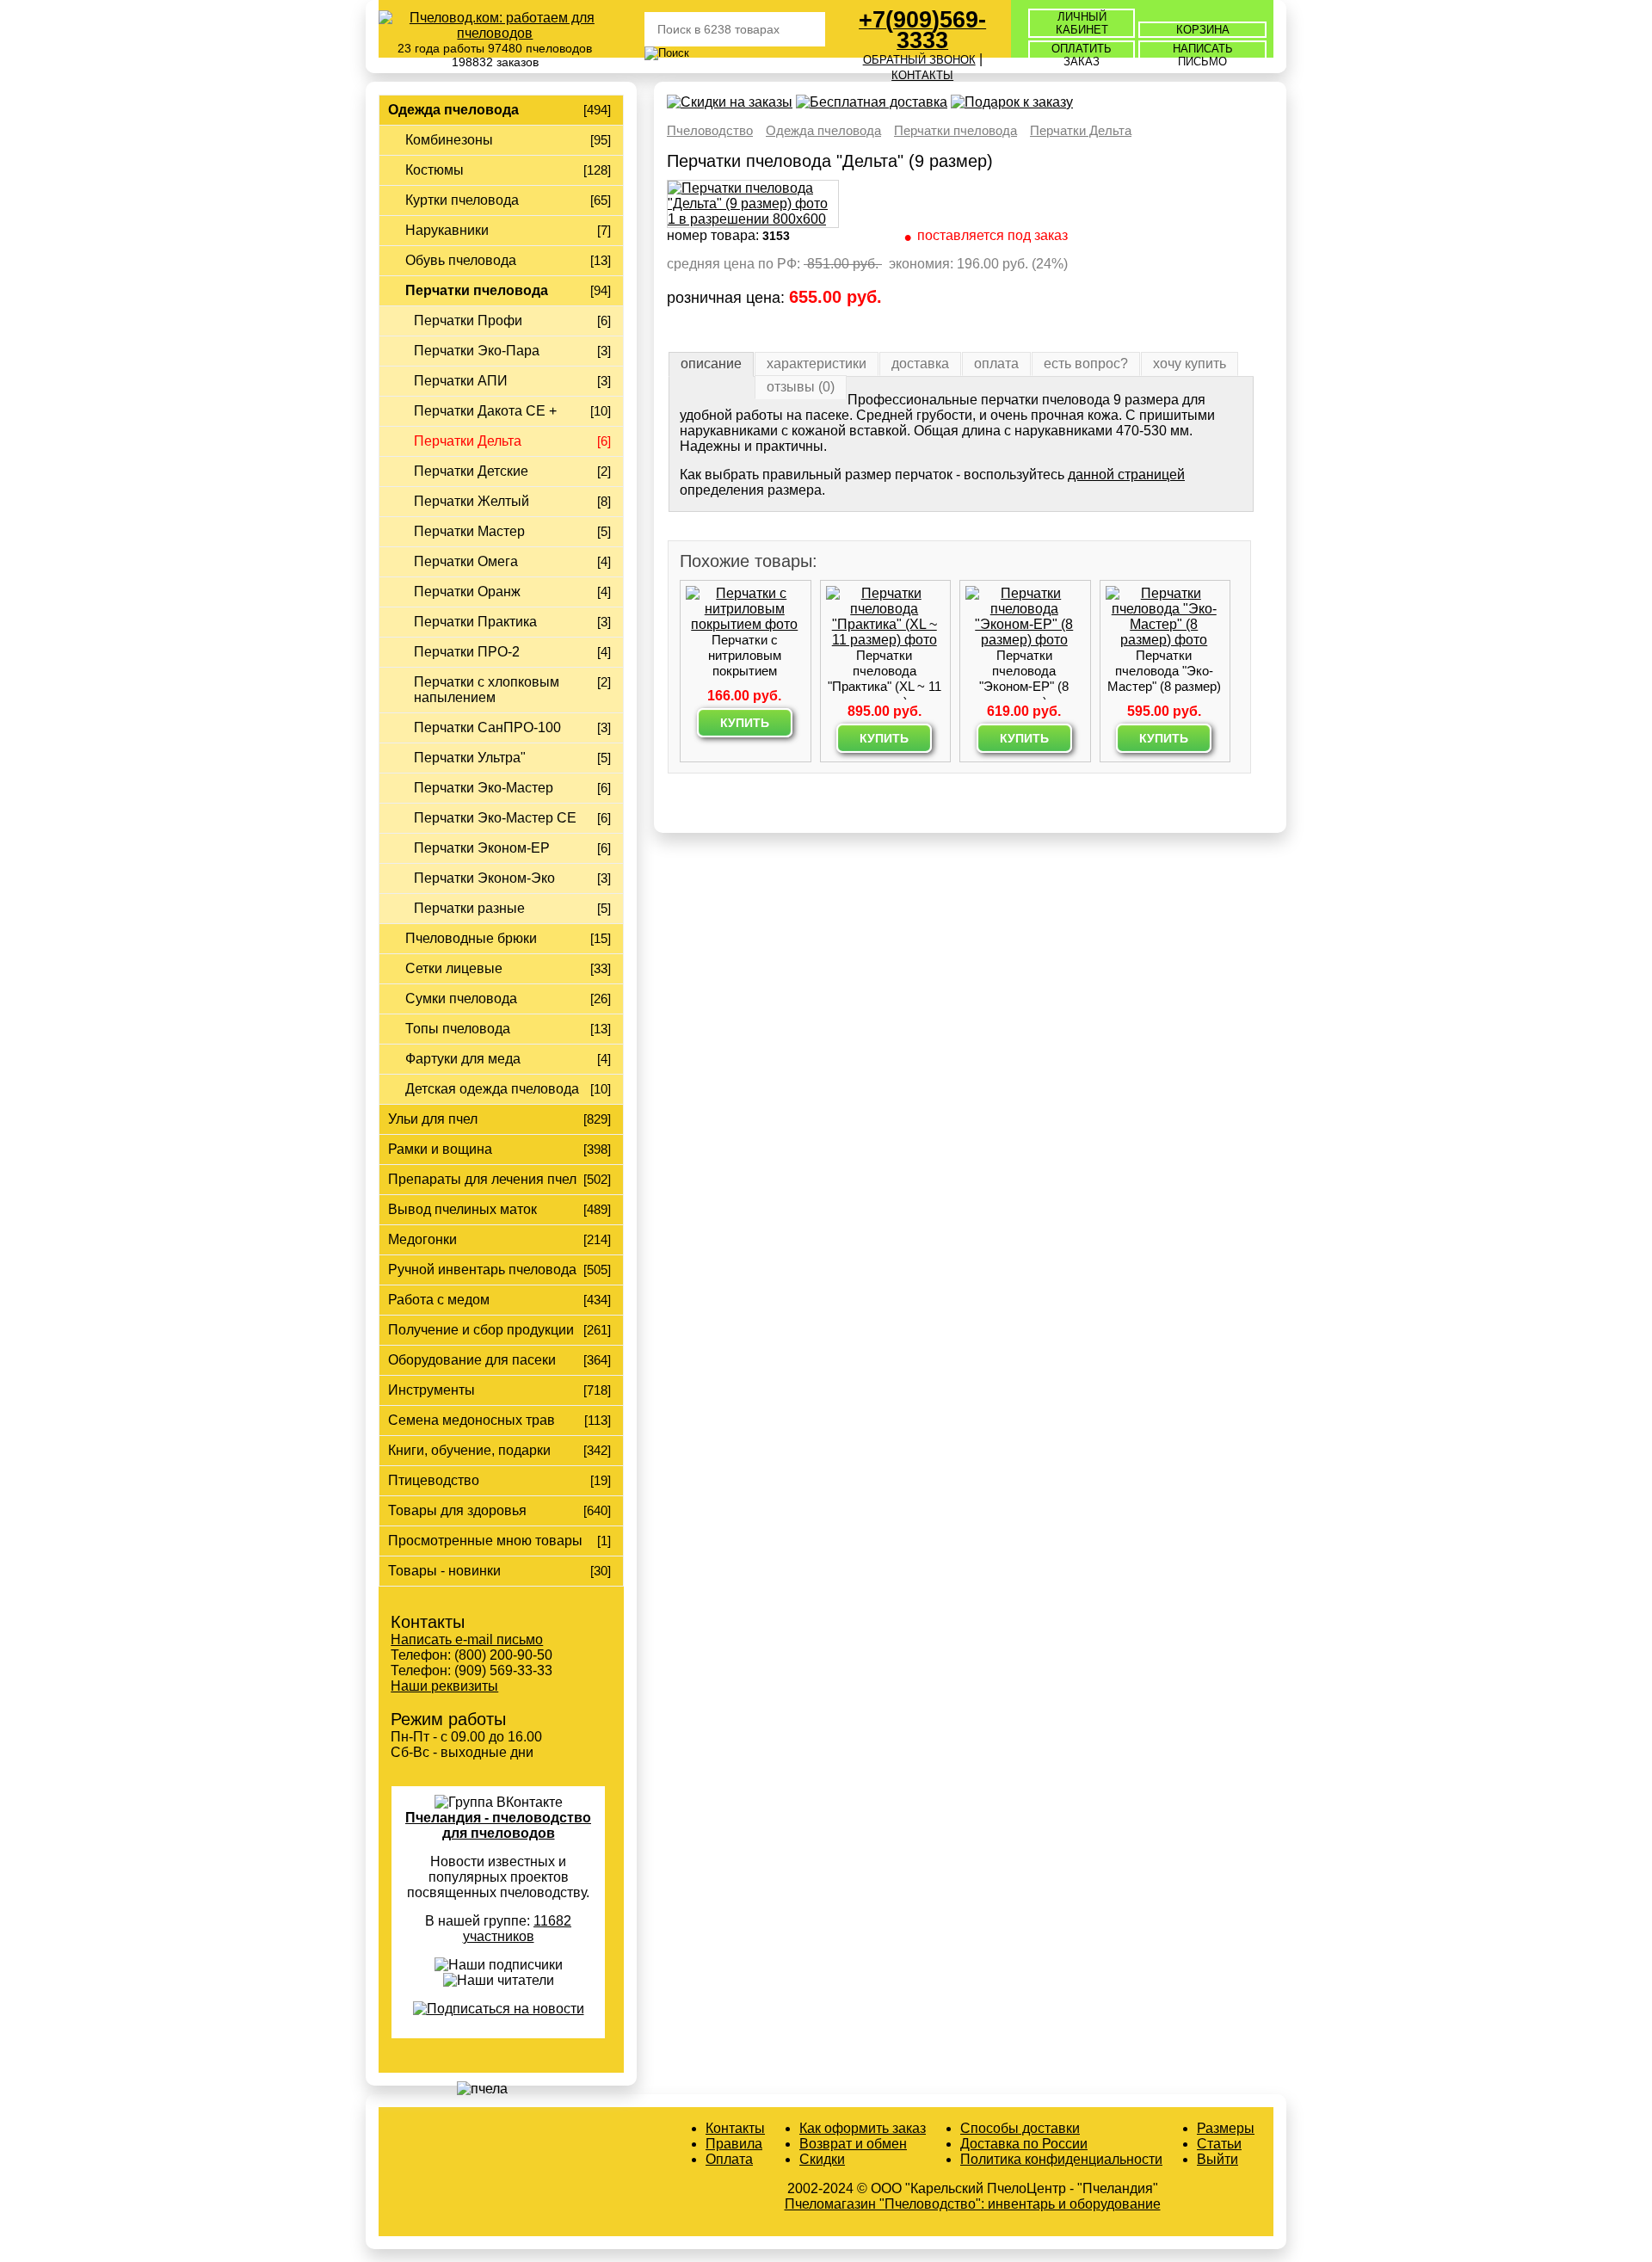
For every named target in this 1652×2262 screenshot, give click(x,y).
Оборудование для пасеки (472, 1360)
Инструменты (431, 1390)
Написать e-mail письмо (467, 1639)
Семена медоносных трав (472, 1420)
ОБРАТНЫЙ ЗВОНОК (919, 60)
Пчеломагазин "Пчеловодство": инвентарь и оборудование (973, 2204)
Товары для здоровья (457, 1510)
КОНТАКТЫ (922, 75)
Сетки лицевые (454, 968)
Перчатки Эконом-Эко (484, 878)
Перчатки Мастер (469, 531)
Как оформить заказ (863, 2128)
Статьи (1219, 2144)
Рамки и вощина (440, 1149)
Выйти (1217, 2159)
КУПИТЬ (745, 723)
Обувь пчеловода (461, 260)
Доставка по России (1024, 2144)
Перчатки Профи (468, 321)
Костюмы (435, 170)
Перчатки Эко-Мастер (484, 788)
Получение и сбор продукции (481, 1330)
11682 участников (518, 1929)
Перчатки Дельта (468, 441)
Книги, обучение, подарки (469, 1450)
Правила (734, 2144)
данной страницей (1126, 475)
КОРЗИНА (1203, 30)
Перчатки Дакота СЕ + (485, 411)
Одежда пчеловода (453, 110)
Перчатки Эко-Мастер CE (495, 818)
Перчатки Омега (466, 561)
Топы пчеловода (458, 1029)
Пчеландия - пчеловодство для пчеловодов (498, 1825)
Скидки (822, 2159)
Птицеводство (434, 1480)
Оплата (729, 2159)
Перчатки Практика (475, 622)
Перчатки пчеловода (477, 290)
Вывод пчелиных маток (462, 1209)
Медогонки (422, 1239)
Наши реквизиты (444, 1686)
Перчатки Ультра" (470, 758)
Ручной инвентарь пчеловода (482, 1270)
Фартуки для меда (463, 1059)
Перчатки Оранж (467, 592)
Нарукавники (447, 230)
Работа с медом (439, 1300)
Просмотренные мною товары (485, 1541)
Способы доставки (1020, 2128)
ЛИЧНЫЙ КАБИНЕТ (1082, 23)
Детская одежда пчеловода (492, 1089)
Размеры (1226, 2128)
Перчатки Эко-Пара (477, 351)
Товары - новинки (444, 1571)
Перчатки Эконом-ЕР (482, 848)
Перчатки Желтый (472, 501)
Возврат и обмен (853, 2144)
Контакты (735, 2128)
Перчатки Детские (471, 471)
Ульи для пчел (433, 1119)
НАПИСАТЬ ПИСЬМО (1203, 55)
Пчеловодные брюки (471, 938)
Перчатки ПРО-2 (467, 652)
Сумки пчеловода (461, 998)
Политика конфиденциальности (1061, 2159)
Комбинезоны (449, 140)
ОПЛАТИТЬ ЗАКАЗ (1082, 55)
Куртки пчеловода (462, 200)
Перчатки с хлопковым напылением (487, 690)
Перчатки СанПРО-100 (487, 727)
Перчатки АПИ (461, 381)
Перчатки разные (469, 908)
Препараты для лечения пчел (482, 1179)
